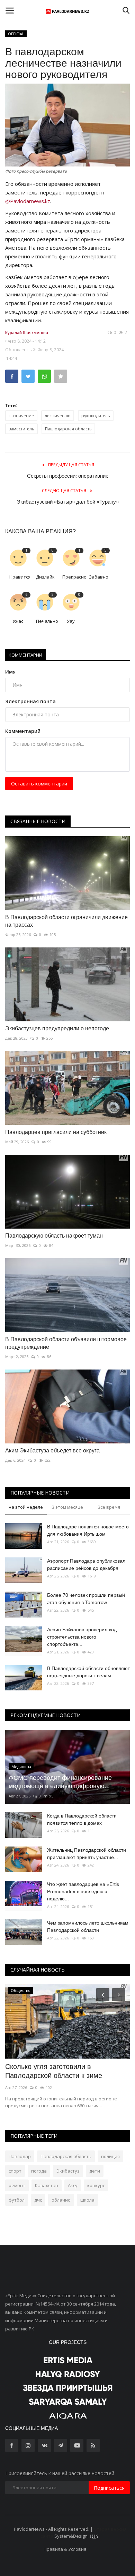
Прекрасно (73, 577)
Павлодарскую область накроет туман (54, 1236)
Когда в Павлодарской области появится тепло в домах (82, 1819)
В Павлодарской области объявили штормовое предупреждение (66, 1343)
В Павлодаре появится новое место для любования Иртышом (88, 1530)
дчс (38, 2200)
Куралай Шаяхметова (27, 332)
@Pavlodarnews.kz (28, 201)
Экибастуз (68, 2171)
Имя (10, 672)
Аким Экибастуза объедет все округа (52, 1451)
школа (87, 2200)
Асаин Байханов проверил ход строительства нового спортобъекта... (82, 1637)
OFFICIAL (16, 34)
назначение (21, 416)
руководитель (96, 416)
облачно (61, 2200)
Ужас (18, 621)
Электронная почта (30, 701)
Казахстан (47, 2185)
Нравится (20, 577)
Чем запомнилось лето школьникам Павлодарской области (88, 1926)
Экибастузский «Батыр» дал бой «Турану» (68, 502)
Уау (71, 621)
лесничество (58, 416)
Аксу (73, 2185)
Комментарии (25, 655)
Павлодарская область (68, 429)
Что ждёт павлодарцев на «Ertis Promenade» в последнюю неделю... (83, 1891)
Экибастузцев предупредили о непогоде (57, 1028)
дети (95, 2171)
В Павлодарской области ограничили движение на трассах (66, 921)
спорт (15, 2171)
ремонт (17, 2185)
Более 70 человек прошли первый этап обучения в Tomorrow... (86, 1599)
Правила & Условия (65, 2549)
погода (39, 2171)
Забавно (99, 577)
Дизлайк (45, 577)
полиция (110, 2156)
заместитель (21, 429)
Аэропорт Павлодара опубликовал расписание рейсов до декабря (86, 1564)
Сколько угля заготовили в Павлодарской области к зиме (54, 2071)
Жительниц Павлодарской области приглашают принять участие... (87, 1854)
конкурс (96, 2185)
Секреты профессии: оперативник (67, 476)
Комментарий (23, 731)
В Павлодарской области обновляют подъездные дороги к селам (88, 1672)
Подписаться (109, 2488)
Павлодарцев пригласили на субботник (56, 1132)
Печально (47, 621)
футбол (17, 2200)
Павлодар (20, 2156)
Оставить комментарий (39, 784)
